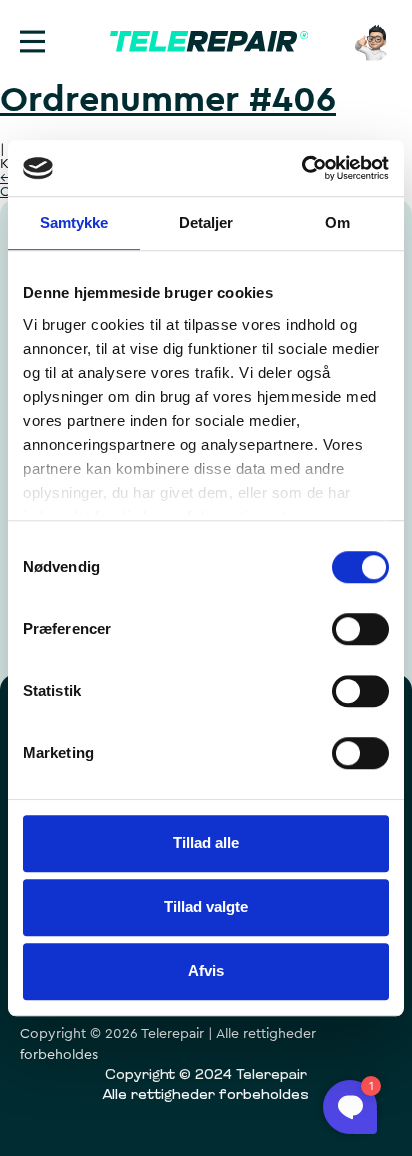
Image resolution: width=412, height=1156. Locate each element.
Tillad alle (206, 842)
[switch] (360, 629)
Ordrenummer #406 (168, 100)
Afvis (206, 970)
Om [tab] (337, 222)
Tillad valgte (206, 906)
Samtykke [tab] (74, 222)
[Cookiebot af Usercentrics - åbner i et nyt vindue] (301, 168)
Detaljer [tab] (206, 222)
